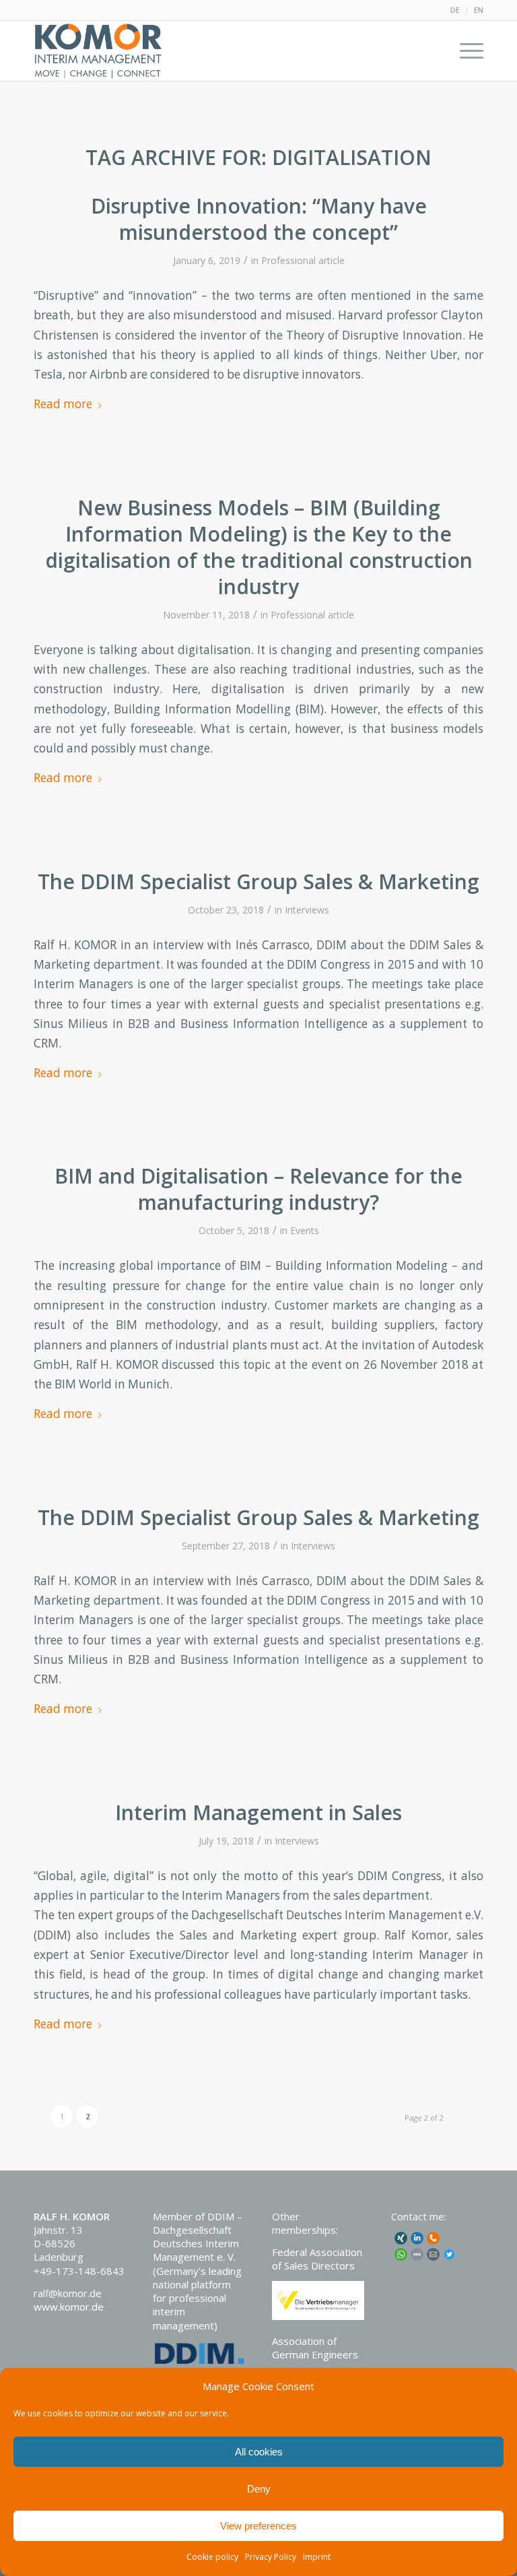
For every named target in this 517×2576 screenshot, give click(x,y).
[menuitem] (455, 10)
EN (479, 10)
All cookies (259, 2452)
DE (455, 10)
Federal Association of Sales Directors (317, 2259)
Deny (259, 2489)
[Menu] (465, 51)
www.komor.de (69, 2307)
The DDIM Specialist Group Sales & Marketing (258, 881)
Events (305, 1230)
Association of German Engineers (315, 2348)
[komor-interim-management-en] (98, 51)
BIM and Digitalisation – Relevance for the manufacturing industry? (258, 1189)
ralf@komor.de (68, 2293)
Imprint (317, 2557)
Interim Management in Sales (258, 1812)
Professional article (303, 260)
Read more (63, 404)
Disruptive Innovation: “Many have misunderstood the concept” (259, 219)
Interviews (307, 910)
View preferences (258, 2526)
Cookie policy (212, 2557)
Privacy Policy (271, 2557)
